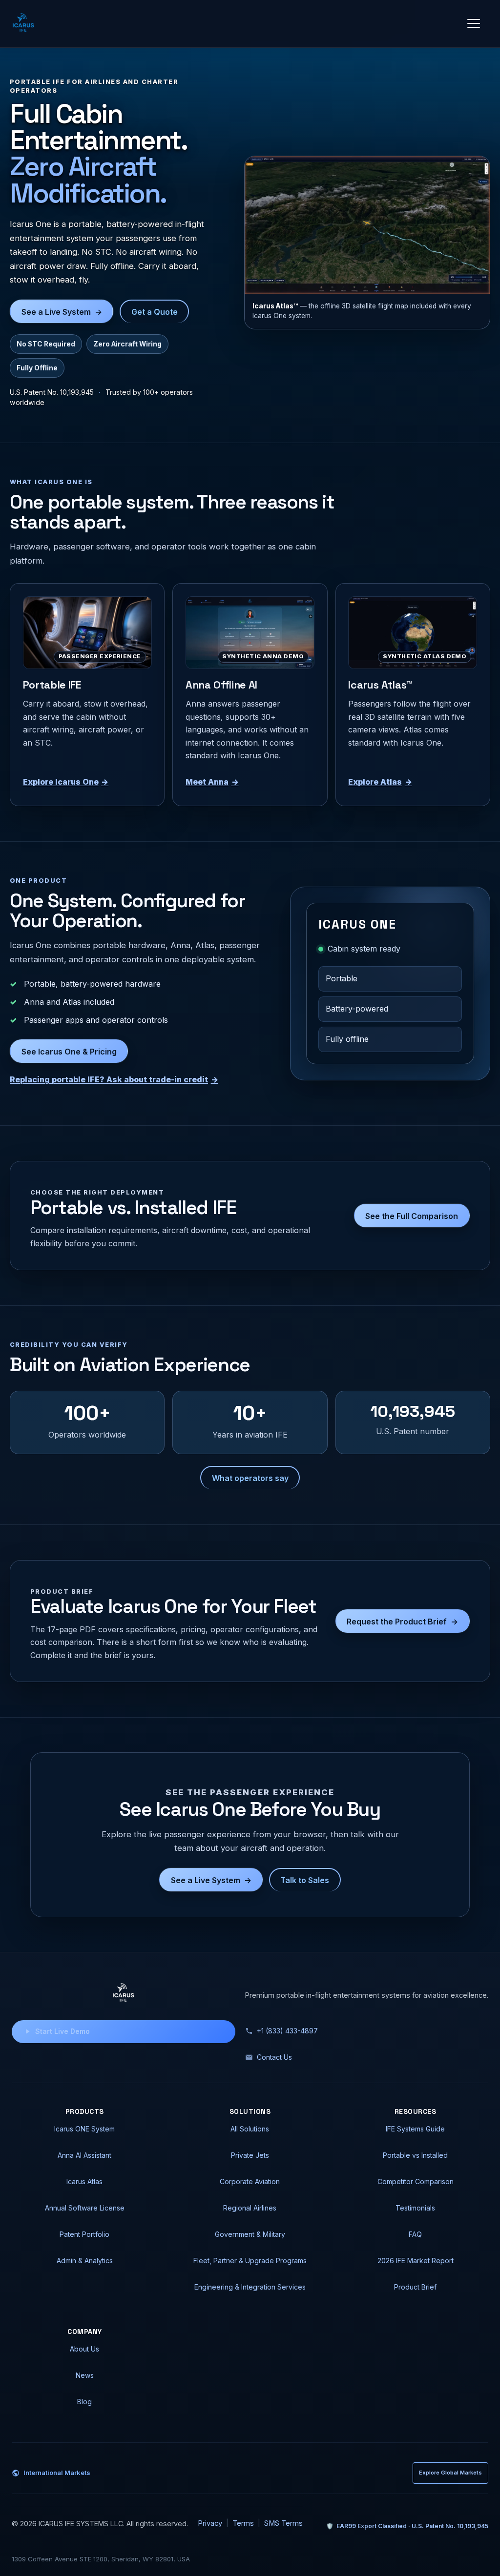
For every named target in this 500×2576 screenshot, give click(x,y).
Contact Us (274, 2057)
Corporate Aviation (250, 2181)
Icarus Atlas (84, 2181)
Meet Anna (212, 782)
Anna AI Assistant (84, 2155)
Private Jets (250, 2155)
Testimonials (415, 2208)
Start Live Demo (62, 2031)
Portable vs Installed (415, 2155)
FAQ (415, 2234)
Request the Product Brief (402, 1622)
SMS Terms (283, 2523)
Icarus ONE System (84, 2129)
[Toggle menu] (474, 23)
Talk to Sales (305, 1880)
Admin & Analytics (85, 2261)
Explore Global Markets (450, 2473)
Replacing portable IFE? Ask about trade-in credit (114, 1079)
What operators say (250, 1478)
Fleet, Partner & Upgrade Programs (250, 2261)
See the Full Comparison (412, 1216)
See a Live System (62, 312)
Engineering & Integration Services (250, 2287)
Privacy (210, 2523)
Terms (243, 2523)
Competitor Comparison (416, 2181)
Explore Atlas (380, 782)
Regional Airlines (250, 2208)
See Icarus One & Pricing (69, 1052)
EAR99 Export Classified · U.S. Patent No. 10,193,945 (407, 2526)
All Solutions (250, 2129)
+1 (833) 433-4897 (287, 2031)
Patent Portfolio (84, 2234)
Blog (84, 2402)
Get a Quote (155, 312)
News (85, 2375)
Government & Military (250, 2234)
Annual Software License (85, 2208)
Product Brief (415, 2287)
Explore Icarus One (66, 782)
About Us (84, 2349)
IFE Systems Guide (415, 2129)
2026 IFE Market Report (416, 2261)
